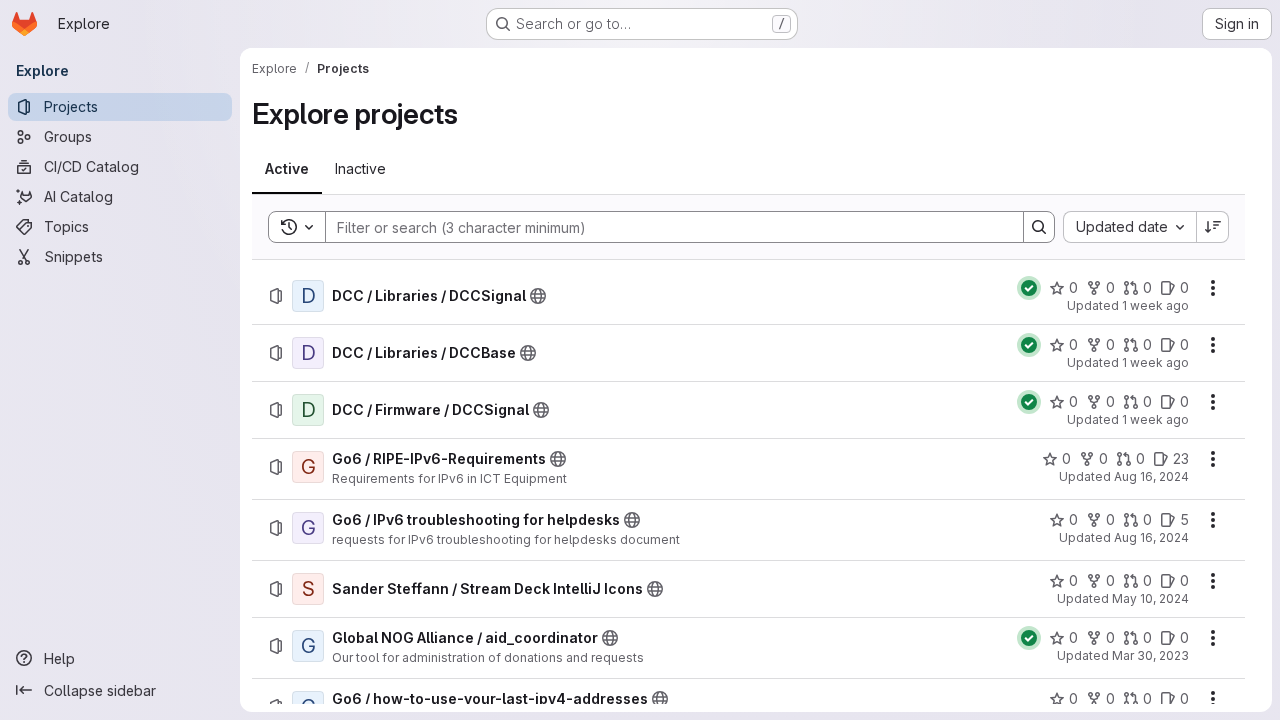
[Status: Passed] (1029, 288)
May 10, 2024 (1150, 598)
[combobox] (1129, 227)
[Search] (1039, 227)
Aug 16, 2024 (1151, 476)
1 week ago (1155, 305)
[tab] (287, 169)
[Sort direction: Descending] (1213, 227)
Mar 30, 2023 (1150, 655)
